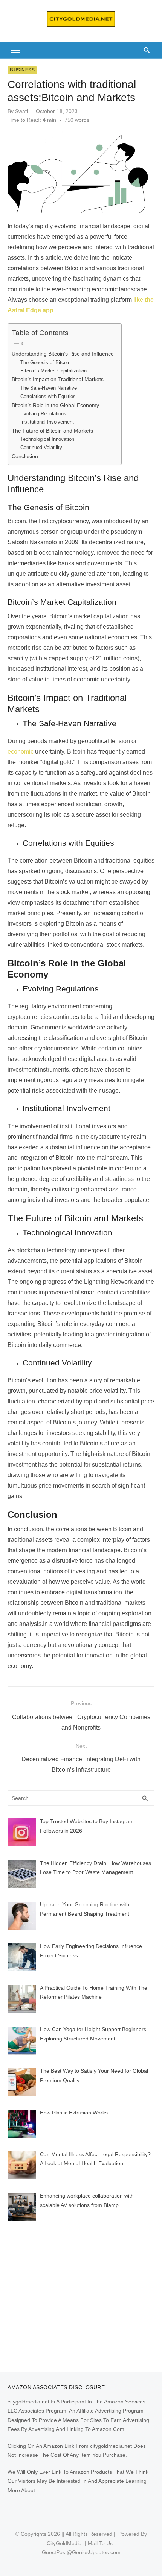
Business (22, 70)
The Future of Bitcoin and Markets (52, 431)
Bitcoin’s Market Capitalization (53, 371)
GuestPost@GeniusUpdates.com (81, 2552)
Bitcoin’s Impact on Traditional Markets (58, 379)
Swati (21, 111)
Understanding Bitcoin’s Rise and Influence (63, 354)
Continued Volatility (41, 447)
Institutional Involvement (47, 422)
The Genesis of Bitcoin (45, 362)
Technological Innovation (47, 439)
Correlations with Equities (48, 396)
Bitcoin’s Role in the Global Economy (55, 405)
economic (21, 751)
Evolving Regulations (43, 414)
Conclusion (25, 456)
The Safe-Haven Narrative (49, 388)
